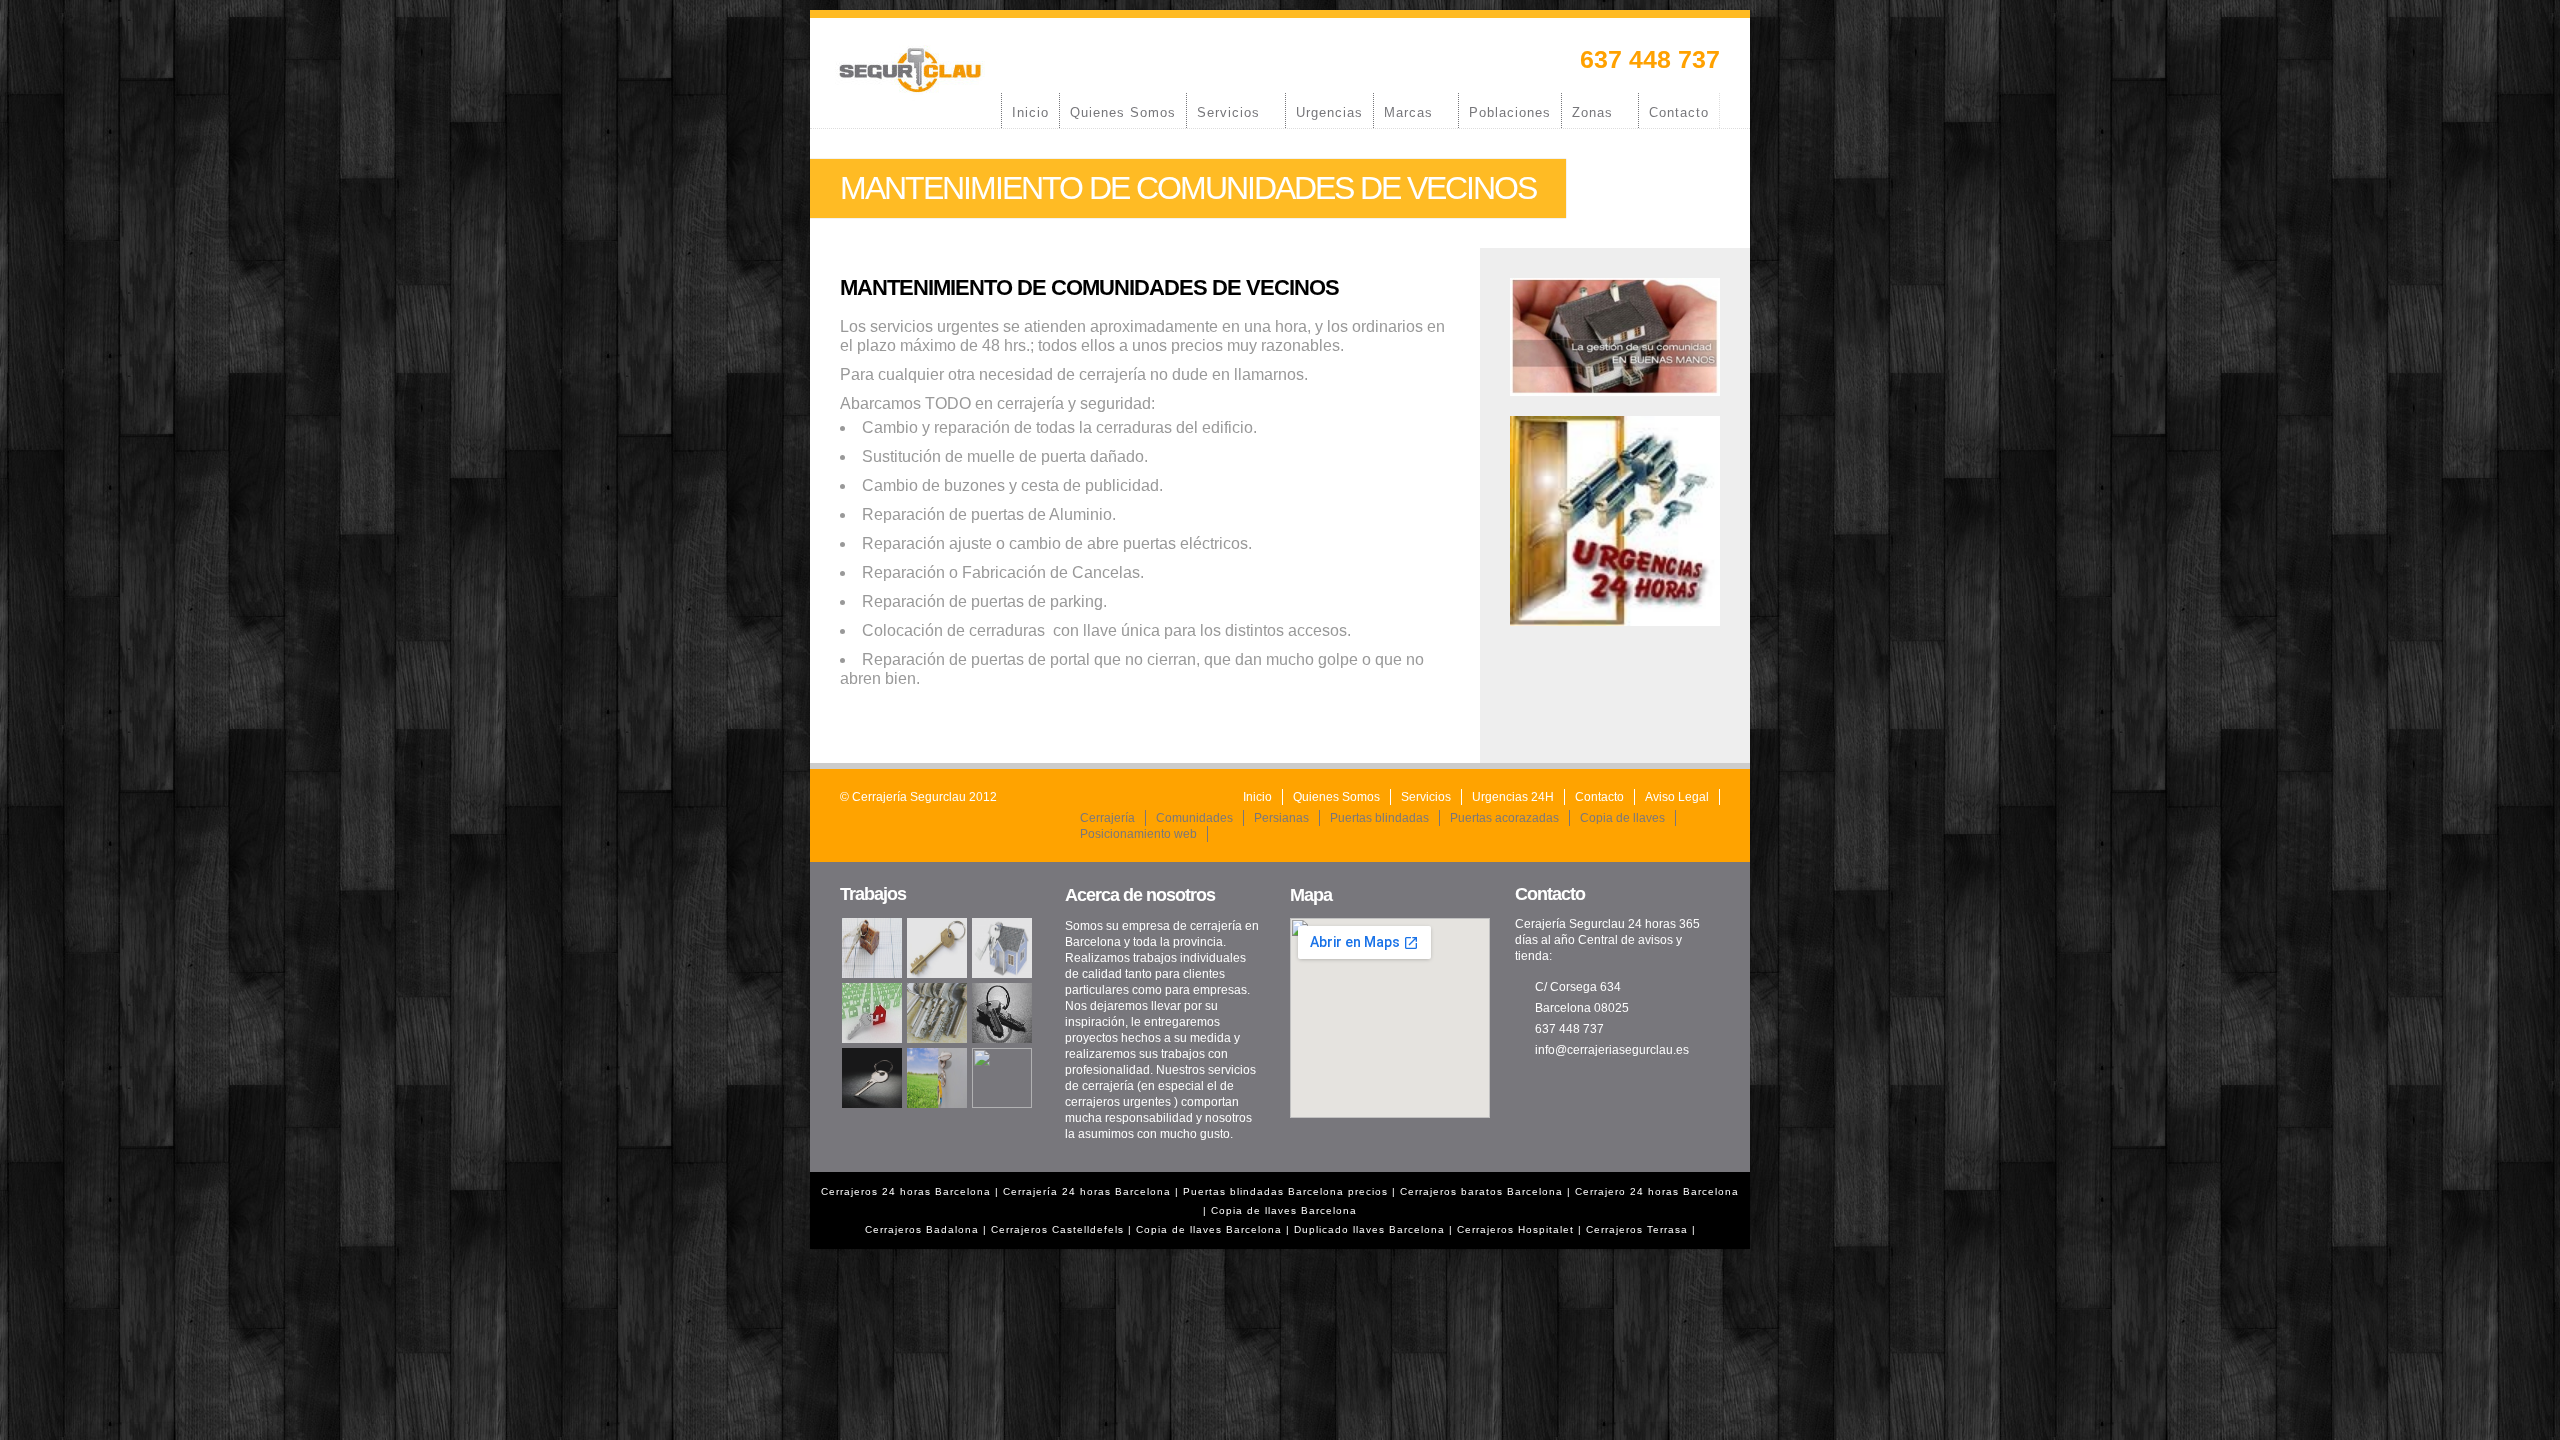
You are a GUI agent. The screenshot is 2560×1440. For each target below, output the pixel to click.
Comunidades (1194, 818)
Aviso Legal (1677, 797)
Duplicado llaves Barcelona (1369, 1229)
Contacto (1679, 112)
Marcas (1403, 112)
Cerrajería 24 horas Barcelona (1089, 1191)
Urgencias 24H (1513, 797)
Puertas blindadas (1379, 818)
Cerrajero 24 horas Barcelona (1657, 1191)
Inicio (1030, 112)
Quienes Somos (1123, 112)
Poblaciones (1510, 112)
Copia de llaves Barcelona (1284, 1210)
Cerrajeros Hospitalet (1515, 1229)
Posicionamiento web (1138, 834)
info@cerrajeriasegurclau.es (1612, 1050)
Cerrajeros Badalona (922, 1229)
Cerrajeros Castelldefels (1057, 1229)
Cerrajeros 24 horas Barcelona (906, 1191)
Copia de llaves (1622, 818)
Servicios (1223, 112)
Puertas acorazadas (1504, 818)
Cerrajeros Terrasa (1637, 1229)
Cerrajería (1107, 818)
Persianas (1281, 818)
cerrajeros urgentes (1118, 1102)
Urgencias (1329, 112)
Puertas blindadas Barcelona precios (1285, 1191)
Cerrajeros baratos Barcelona (1481, 1191)
